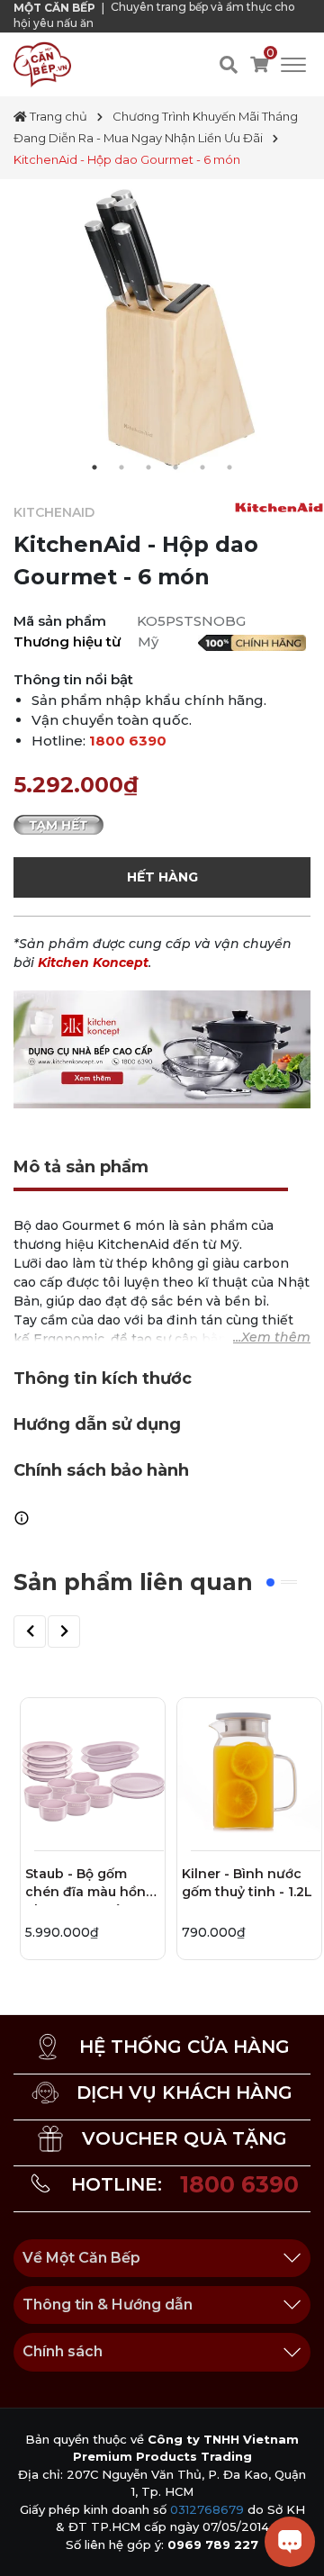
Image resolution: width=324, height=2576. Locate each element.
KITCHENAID (54, 512)
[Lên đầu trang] (31, 2544)
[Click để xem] (162, 328)
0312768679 (207, 2509)
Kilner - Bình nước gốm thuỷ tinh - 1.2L (247, 1883)
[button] (30, 1631)
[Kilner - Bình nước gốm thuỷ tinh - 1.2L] (249, 1770)
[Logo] (42, 64)
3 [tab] (148, 467)
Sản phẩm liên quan (133, 1582)
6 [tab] (229, 467)
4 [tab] (175, 467)
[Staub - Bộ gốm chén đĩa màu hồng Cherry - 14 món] (93, 1770)
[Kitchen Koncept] (162, 1048)
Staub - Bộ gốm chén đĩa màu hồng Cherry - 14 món (90, 1885)
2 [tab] (121, 467)
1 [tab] (94, 467)
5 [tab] (202, 467)
